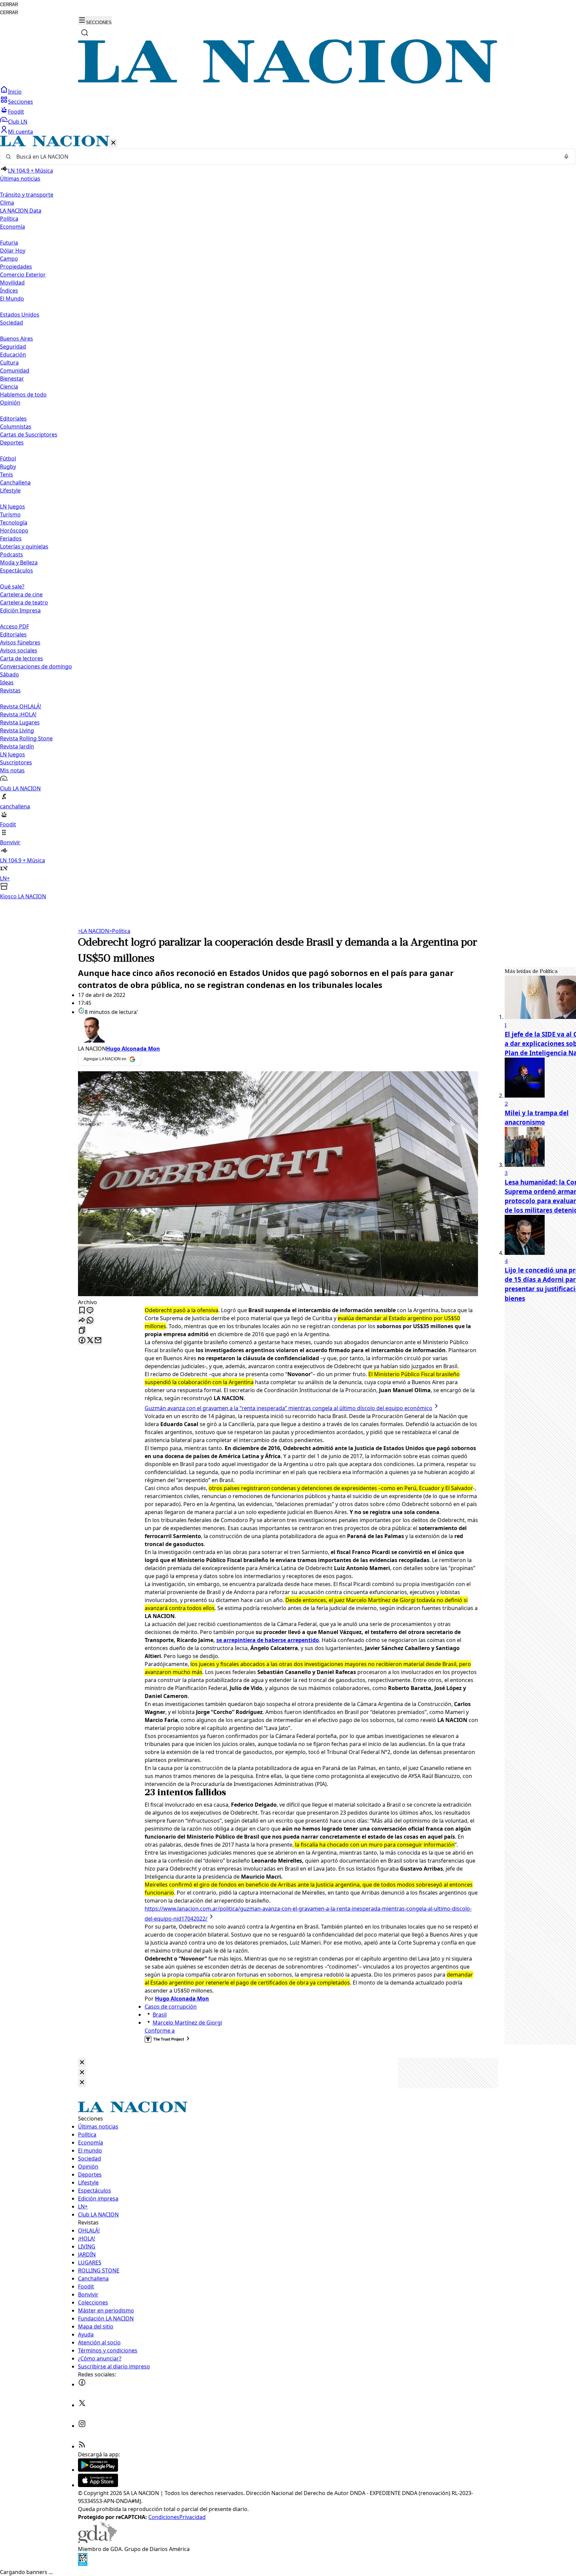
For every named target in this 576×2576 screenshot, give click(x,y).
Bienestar (12, 379)
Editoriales (13, 419)
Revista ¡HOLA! (18, 714)
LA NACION (93, 931)
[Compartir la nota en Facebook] (82, 1341)
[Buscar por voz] (566, 157)
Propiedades (16, 267)
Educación (13, 355)
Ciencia (9, 387)
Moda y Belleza (19, 562)
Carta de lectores (21, 658)
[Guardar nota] (82, 1311)
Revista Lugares (20, 722)
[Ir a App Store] (98, 2485)
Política (120, 931)
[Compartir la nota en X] (90, 1341)
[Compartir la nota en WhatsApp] (90, 1321)
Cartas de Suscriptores (29, 434)
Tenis (6, 474)
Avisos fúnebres (20, 642)
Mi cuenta (20, 132)
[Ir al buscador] (85, 33)
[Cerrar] (113, 143)
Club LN (18, 122)
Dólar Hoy (13, 251)
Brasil (160, 2015)
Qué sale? (12, 586)
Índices (9, 291)
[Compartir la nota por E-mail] (98, 1341)
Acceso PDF (14, 626)
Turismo (10, 514)
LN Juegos (12, 506)
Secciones (20, 102)
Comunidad (15, 371)
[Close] (82, 2063)
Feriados (11, 538)
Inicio (15, 92)
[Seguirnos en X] (82, 2405)
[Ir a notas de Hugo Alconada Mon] (278, 1030)
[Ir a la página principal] (288, 82)
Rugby (8, 466)
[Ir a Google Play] (98, 2470)
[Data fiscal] (83, 2564)
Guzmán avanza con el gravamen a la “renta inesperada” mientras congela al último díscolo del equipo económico (288, 1408)
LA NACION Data (21, 211)
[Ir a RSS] (82, 2446)
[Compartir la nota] (82, 1321)
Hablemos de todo (23, 395)
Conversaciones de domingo (36, 666)
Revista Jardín (17, 746)
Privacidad (192, 2517)
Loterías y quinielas (24, 546)
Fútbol (8, 458)
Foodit (16, 112)
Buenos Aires (16, 339)
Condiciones (164, 2517)
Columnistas (16, 427)
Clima (7, 203)
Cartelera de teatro (24, 602)
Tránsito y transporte (27, 195)
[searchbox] (285, 157)
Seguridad (13, 347)
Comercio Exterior (23, 275)
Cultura (9, 363)
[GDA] (97, 2541)
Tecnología (14, 522)
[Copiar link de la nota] (82, 1331)
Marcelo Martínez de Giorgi (187, 2023)
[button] (288, 518)
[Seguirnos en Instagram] (82, 2426)
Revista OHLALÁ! (20, 706)
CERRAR (9, 4)
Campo (9, 259)
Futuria (9, 243)
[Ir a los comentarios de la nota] (90, 1311)
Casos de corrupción (171, 2007)
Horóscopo (14, 530)
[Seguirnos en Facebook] (82, 2384)
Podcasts (11, 554)
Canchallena (15, 482)
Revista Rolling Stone (26, 738)
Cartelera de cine (21, 594)
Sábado (9, 674)
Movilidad (12, 283)
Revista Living (17, 730)
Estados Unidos (20, 315)
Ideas (7, 682)
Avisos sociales (19, 650)
